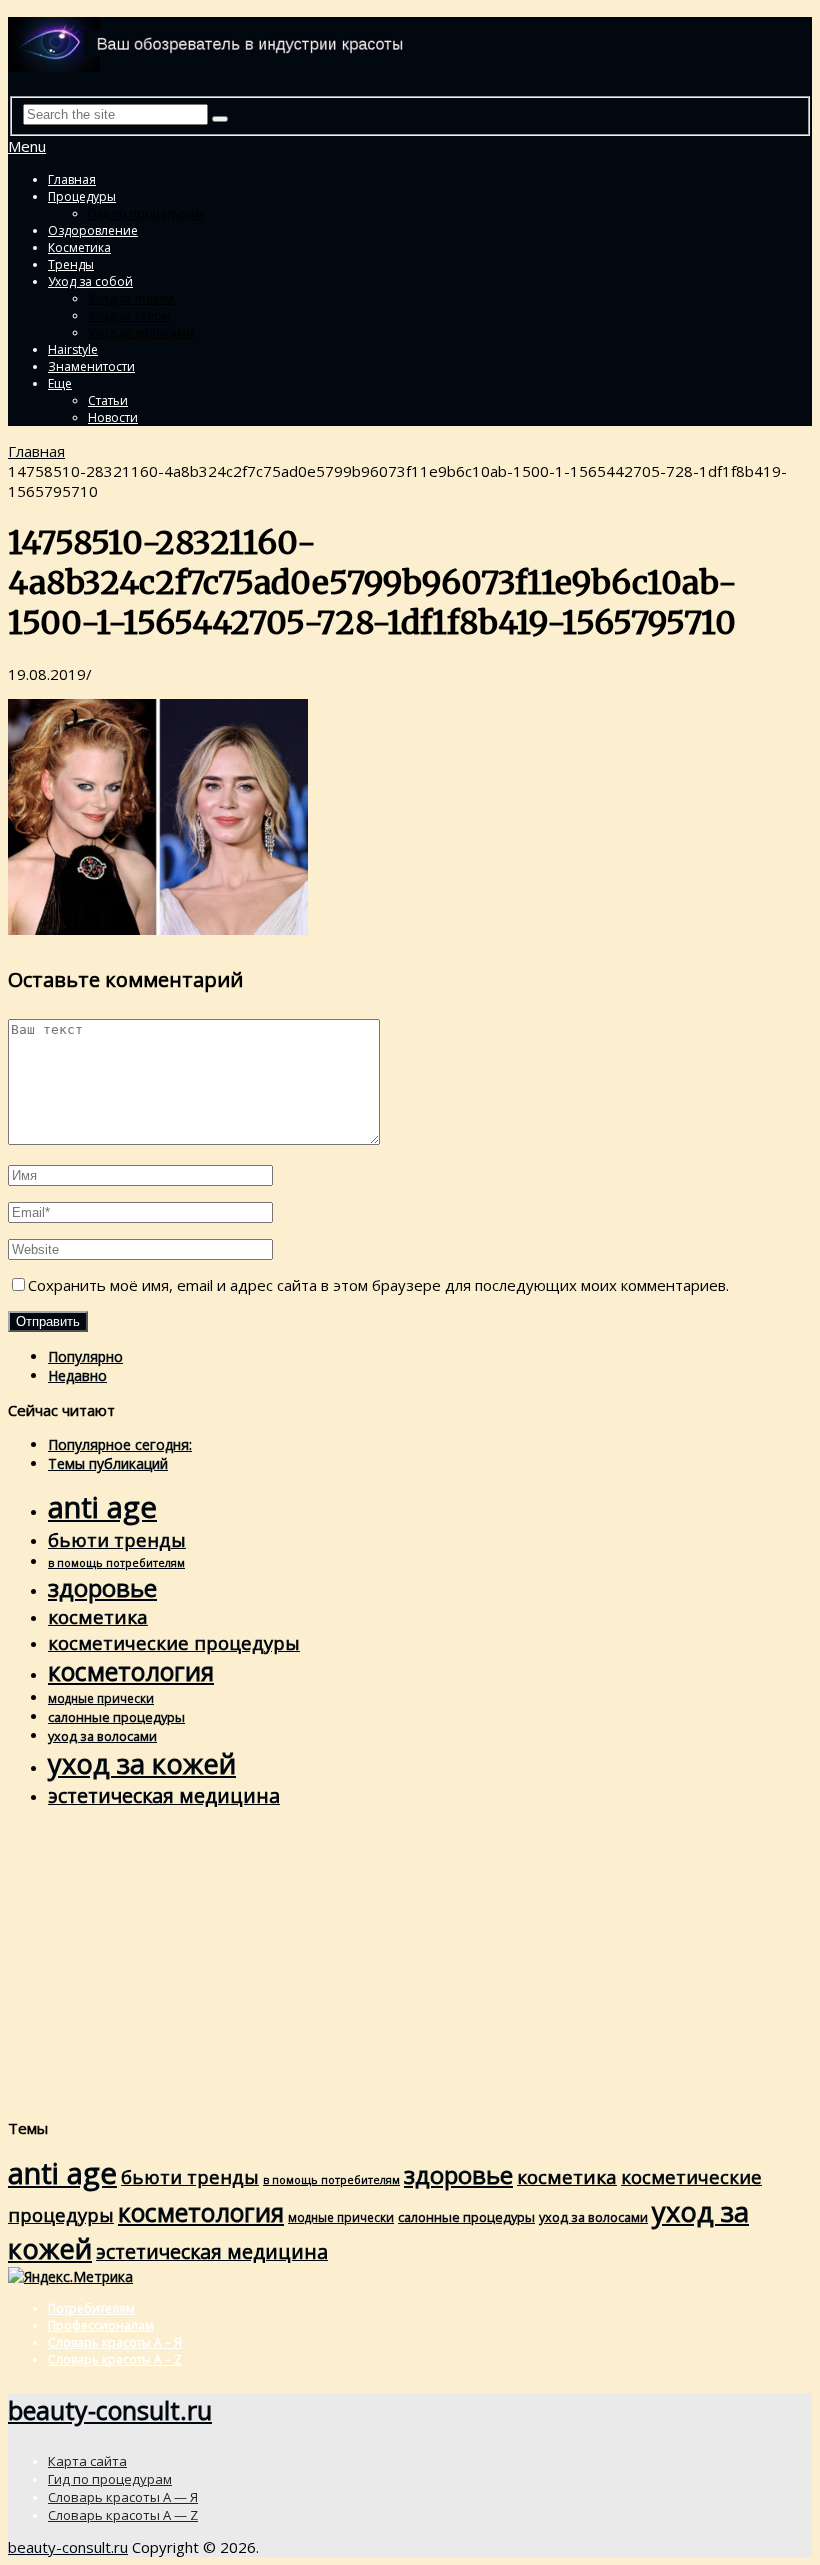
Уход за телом (129, 315)
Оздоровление (93, 230)
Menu (27, 146)
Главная (72, 179)
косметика (98, 1617)
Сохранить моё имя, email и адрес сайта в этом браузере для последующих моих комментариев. (378, 1285)
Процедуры (82, 196)
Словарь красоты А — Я (123, 2497)
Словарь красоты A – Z (115, 2359)
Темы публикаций (108, 1463)
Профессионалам (101, 2325)
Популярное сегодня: (120, 1444)
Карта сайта (87, 2461)
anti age (102, 1507)
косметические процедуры (174, 1642)
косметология (131, 1671)
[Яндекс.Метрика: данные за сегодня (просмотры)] (70, 2276)
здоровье (102, 1587)
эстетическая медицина (164, 1795)
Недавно (77, 1375)
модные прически (101, 1698)
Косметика (79, 247)
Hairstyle (73, 349)
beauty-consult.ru (110, 2410)
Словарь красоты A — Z (123, 2515)
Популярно (85, 1356)
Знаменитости (91, 366)
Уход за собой (90, 281)
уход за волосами (102, 1736)
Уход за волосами (141, 332)
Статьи (108, 400)
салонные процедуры (116, 1717)
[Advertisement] (410, 1963)
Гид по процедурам (146, 213)
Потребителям (91, 2308)
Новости (113, 417)
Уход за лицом (131, 298)
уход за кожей (142, 1763)
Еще (60, 383)
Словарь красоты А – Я (115, 2342)
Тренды (71, 264)
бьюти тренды (117, 1539)
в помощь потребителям (116, 1563)
